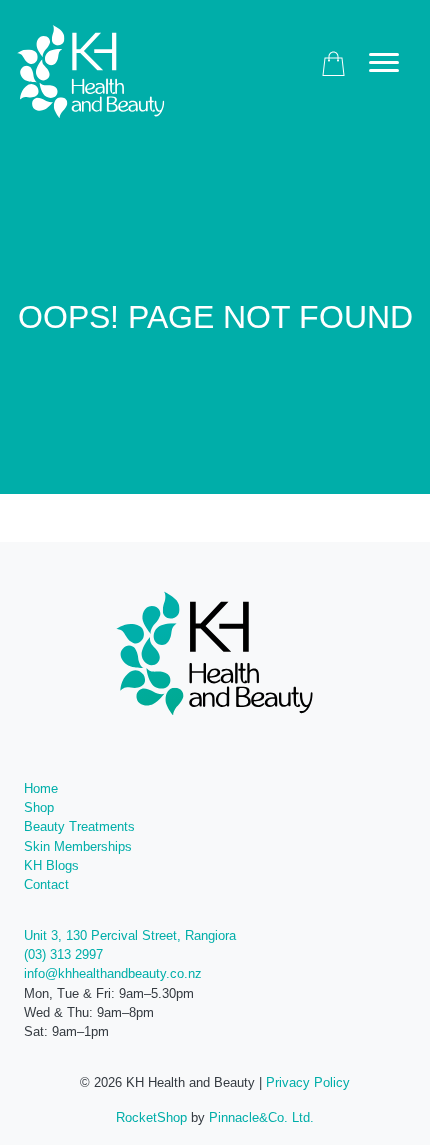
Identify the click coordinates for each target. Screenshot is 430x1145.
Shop (39, 807)
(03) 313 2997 (63, 954)
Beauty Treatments (79, 826)
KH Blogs (51, 865)
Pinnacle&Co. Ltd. (261, 1117)
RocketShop (151, 1117)
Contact (46, 884)
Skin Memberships (78, 846)
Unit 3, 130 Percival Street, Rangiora (130, 935)
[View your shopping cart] (333, 63)
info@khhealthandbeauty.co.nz (113, 973)
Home (41, 788)
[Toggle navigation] (384, 63)
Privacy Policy (308, 1082)
